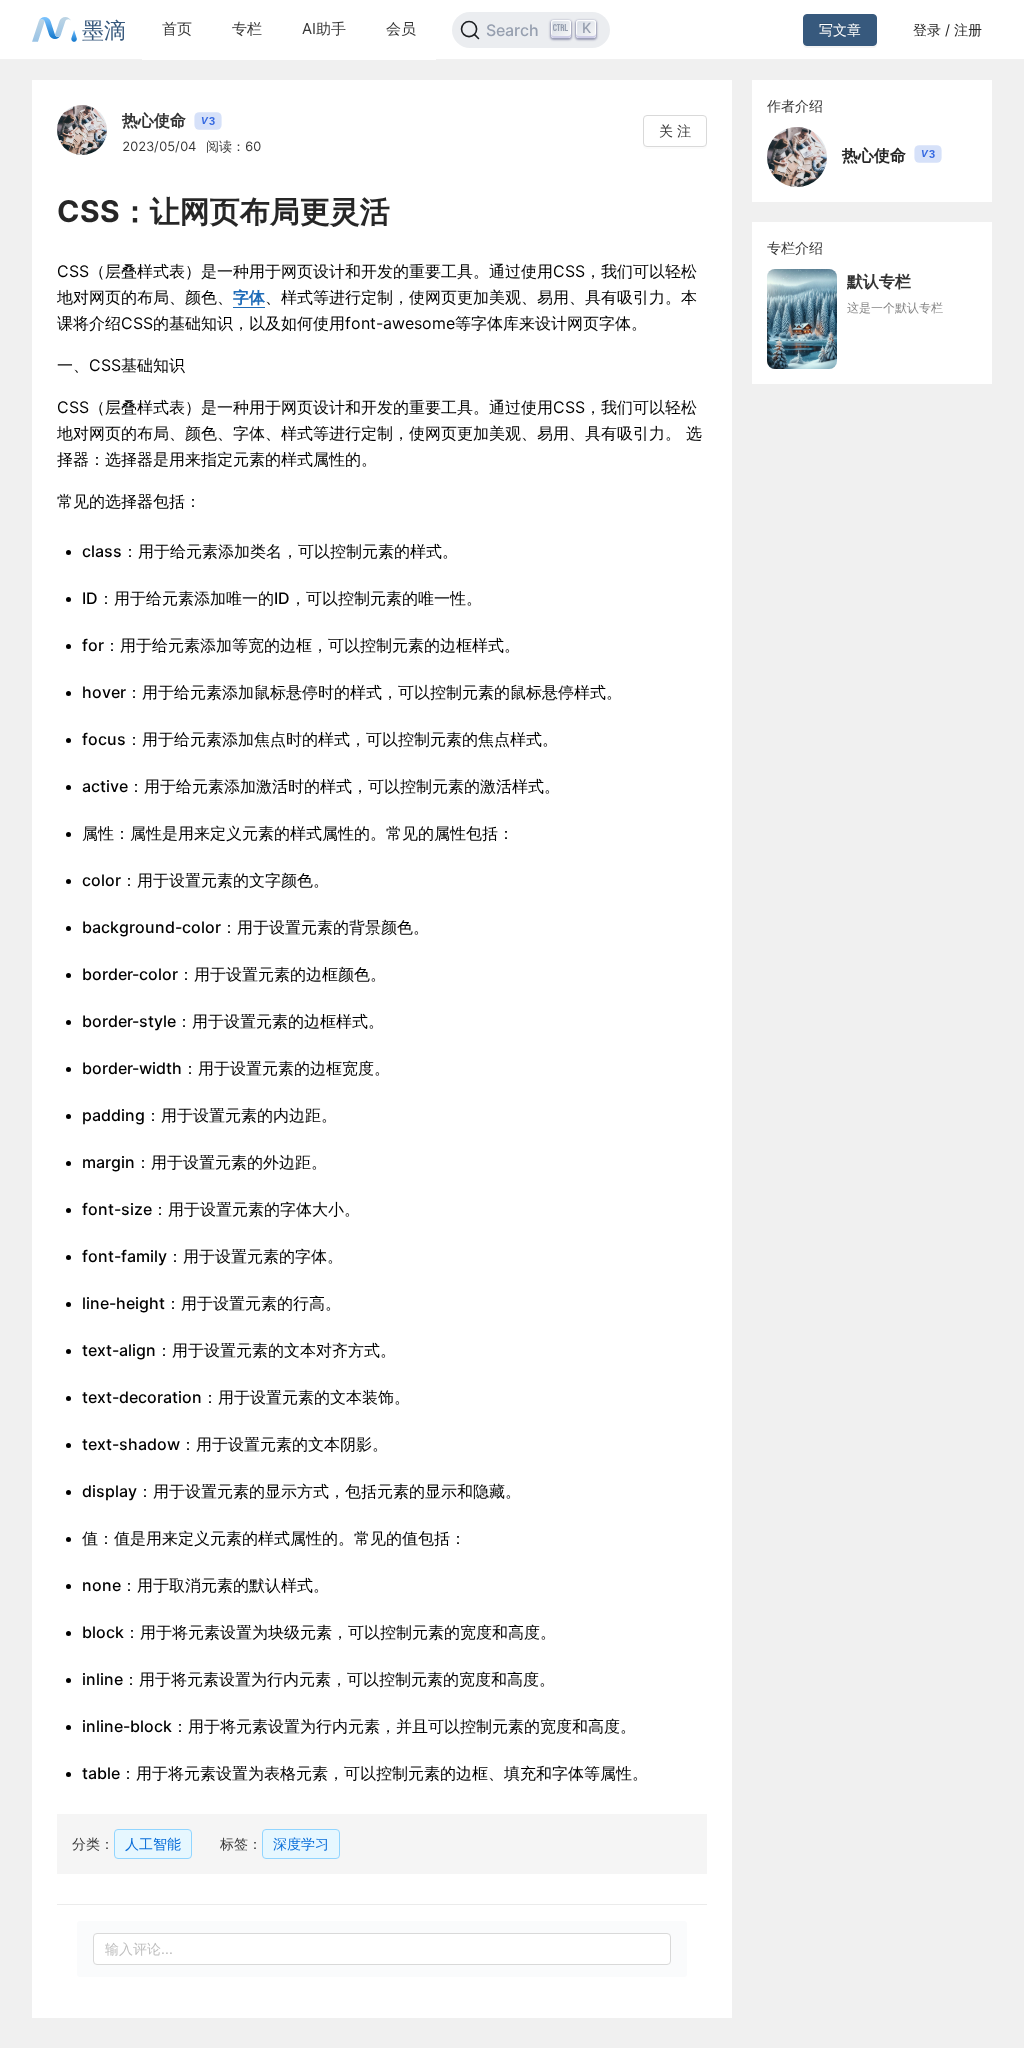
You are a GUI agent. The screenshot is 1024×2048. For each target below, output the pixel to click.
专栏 (247, 28)
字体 (249, 297)
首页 (177, 28)
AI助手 (324, 28)
